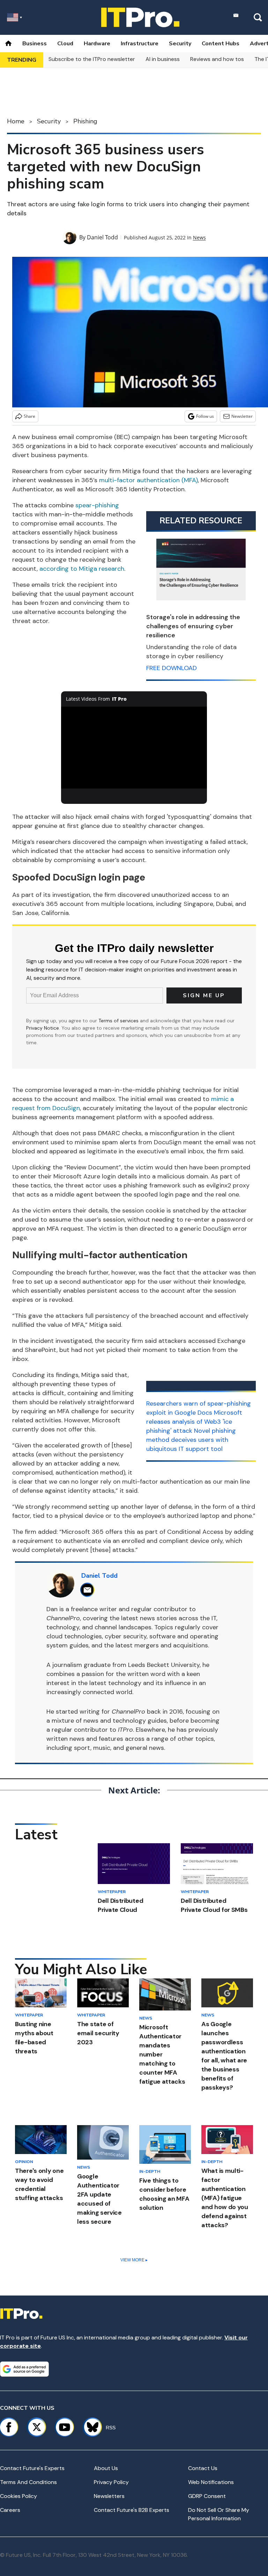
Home (16, 121)
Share (29, 416)
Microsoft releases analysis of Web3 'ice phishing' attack (194, 1422)
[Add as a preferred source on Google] (24, 2369)
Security (180, 44)
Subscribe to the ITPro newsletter (92, 59)
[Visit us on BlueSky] (90, 2427)
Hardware (97, 44)
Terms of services (119, 1021)
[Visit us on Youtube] (65, 2427)
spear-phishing (97, 505)
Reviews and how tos (217, 59)
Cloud (65, 44)
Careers (10, 2510)
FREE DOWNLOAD (172, 668)
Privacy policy (111, 2482)
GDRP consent (207, 2496)
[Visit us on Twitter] (37, 2427)
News (199, 237)
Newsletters (109, 2496)
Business (35, 44)
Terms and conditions (28, 2482)
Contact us (203, 2468)
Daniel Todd (102, 237)
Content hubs (221, 44)
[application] (134, 748)
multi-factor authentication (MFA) (148, 480)
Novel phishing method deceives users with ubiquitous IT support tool (191, 1440)
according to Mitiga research (82, 569)
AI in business (163, 59)
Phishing (85, 121)
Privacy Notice (43, 1028)
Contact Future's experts (32, 2468)
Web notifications (211, 2482)
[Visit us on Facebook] (9, 2427)
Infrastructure (140, 44)
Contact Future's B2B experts (132, 2510)
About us (106, 2468)
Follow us (205, 416)
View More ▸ (134, 2260)
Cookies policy (18, 2496)
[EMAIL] (89, 1590)
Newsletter (242, 416)
